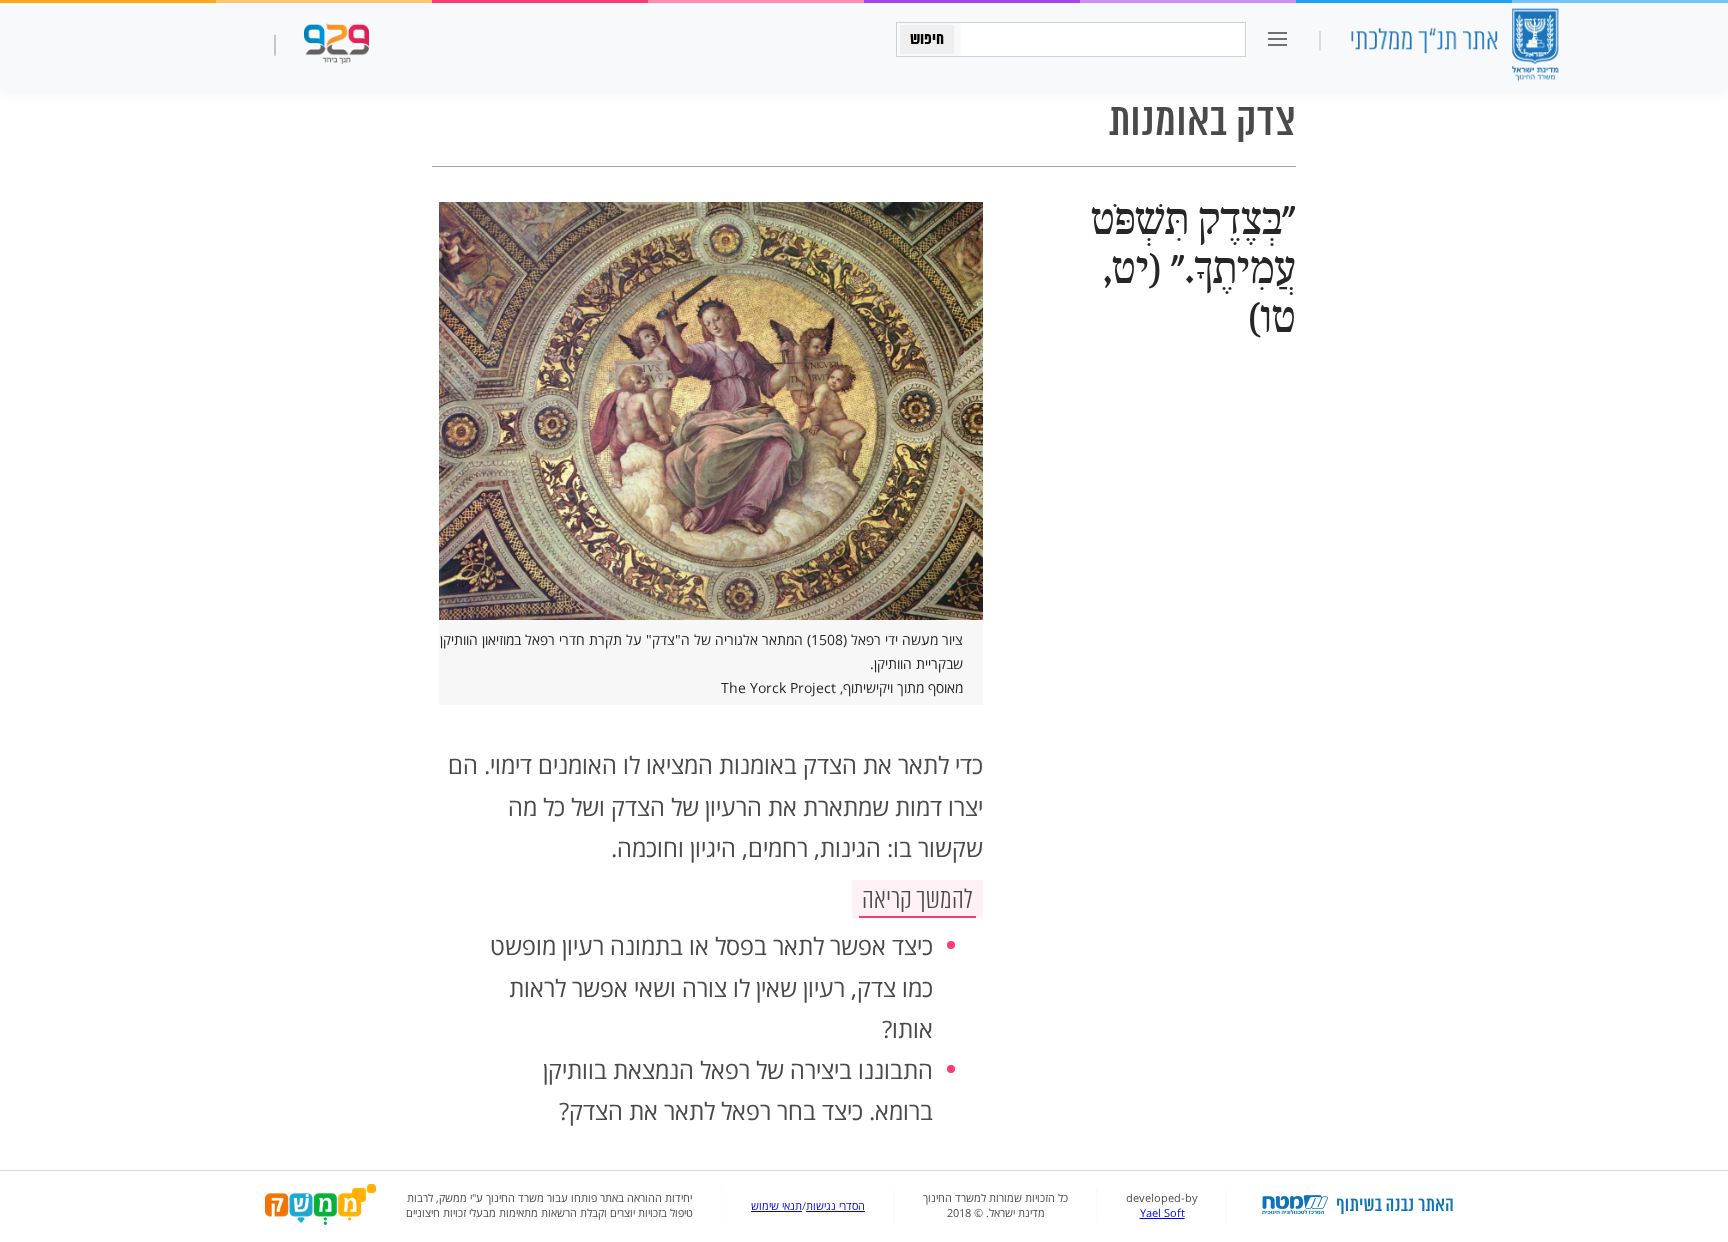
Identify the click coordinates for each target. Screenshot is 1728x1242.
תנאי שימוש (776, 1206)
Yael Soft (1162, 1213)
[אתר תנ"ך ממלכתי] (1454, 46)
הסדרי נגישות (835, 1206)
